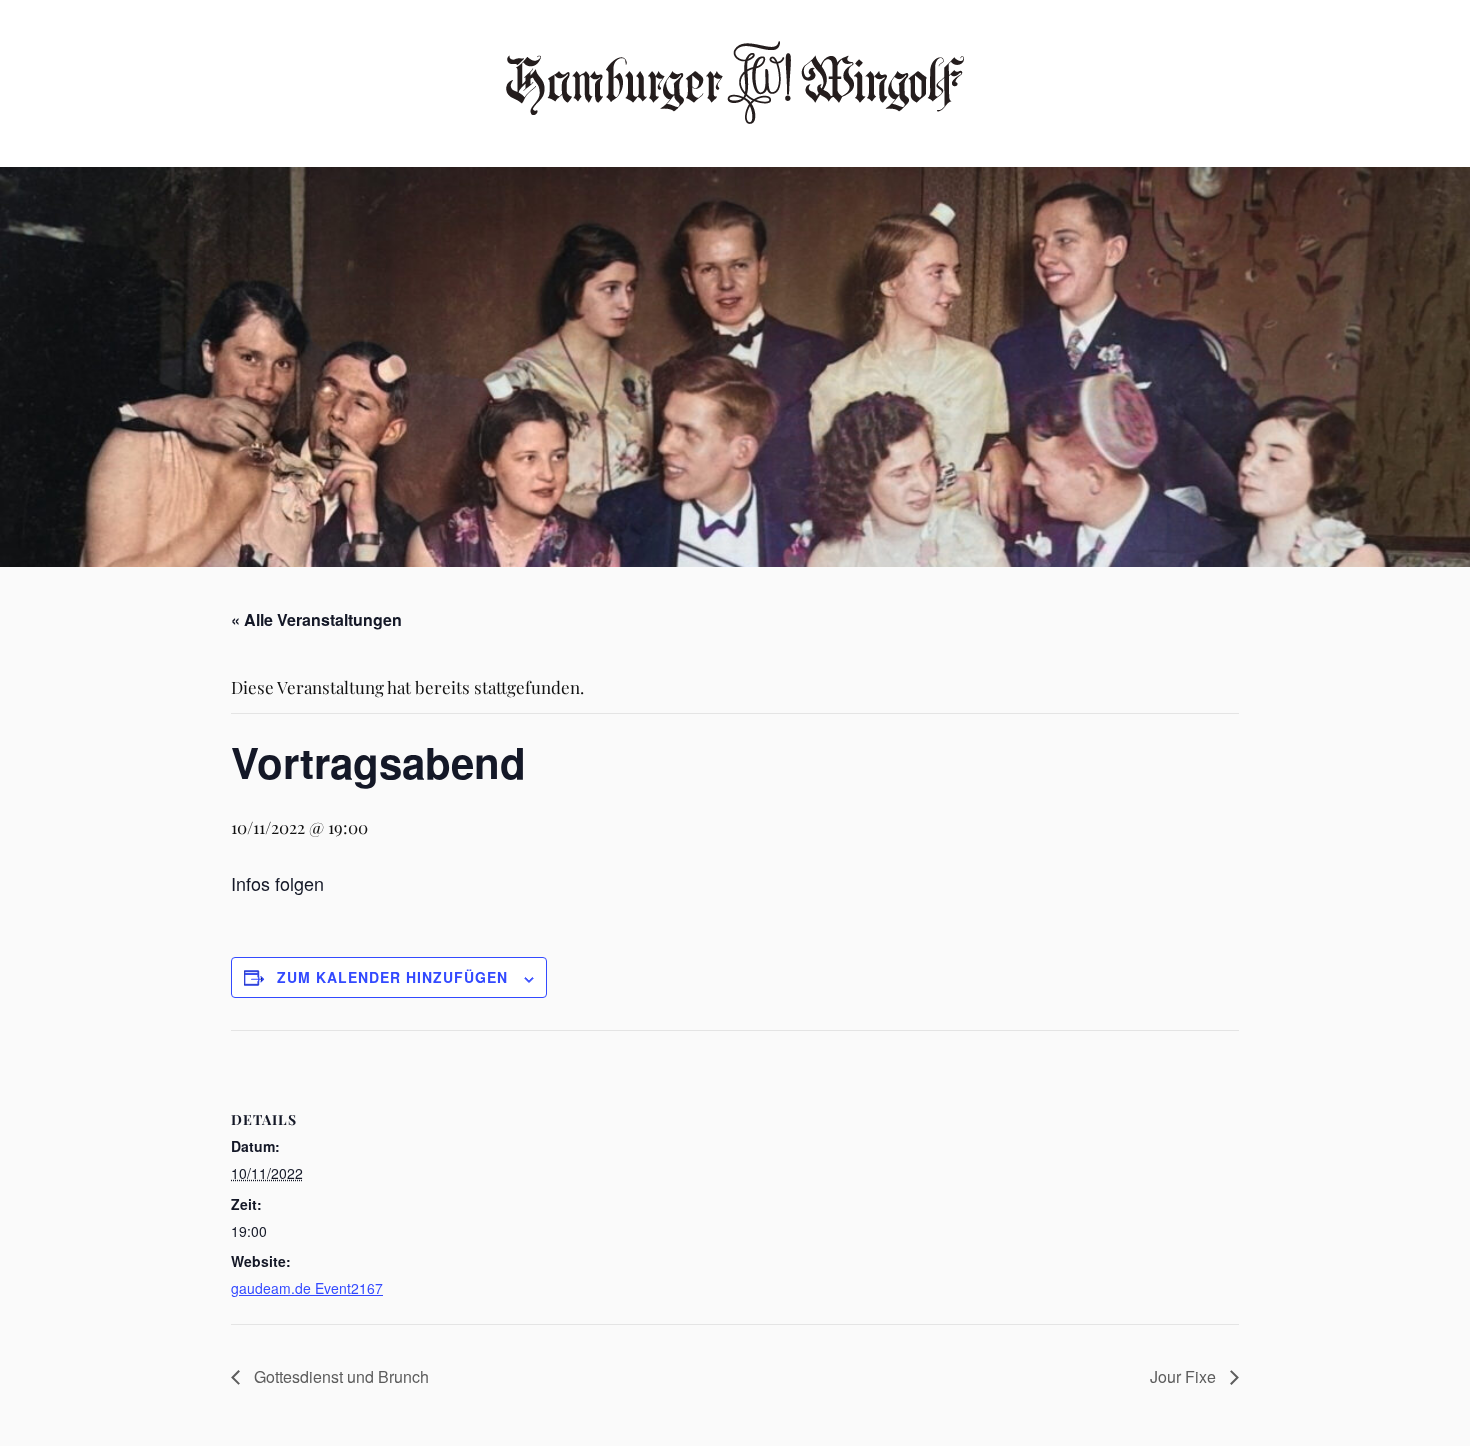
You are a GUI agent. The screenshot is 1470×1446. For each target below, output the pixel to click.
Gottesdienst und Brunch (339, 1376)
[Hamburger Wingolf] (735, 81)
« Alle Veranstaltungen (316, 619)
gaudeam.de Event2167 (307, 1288)
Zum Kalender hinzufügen (392, 977)
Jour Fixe (1185, 1376)
